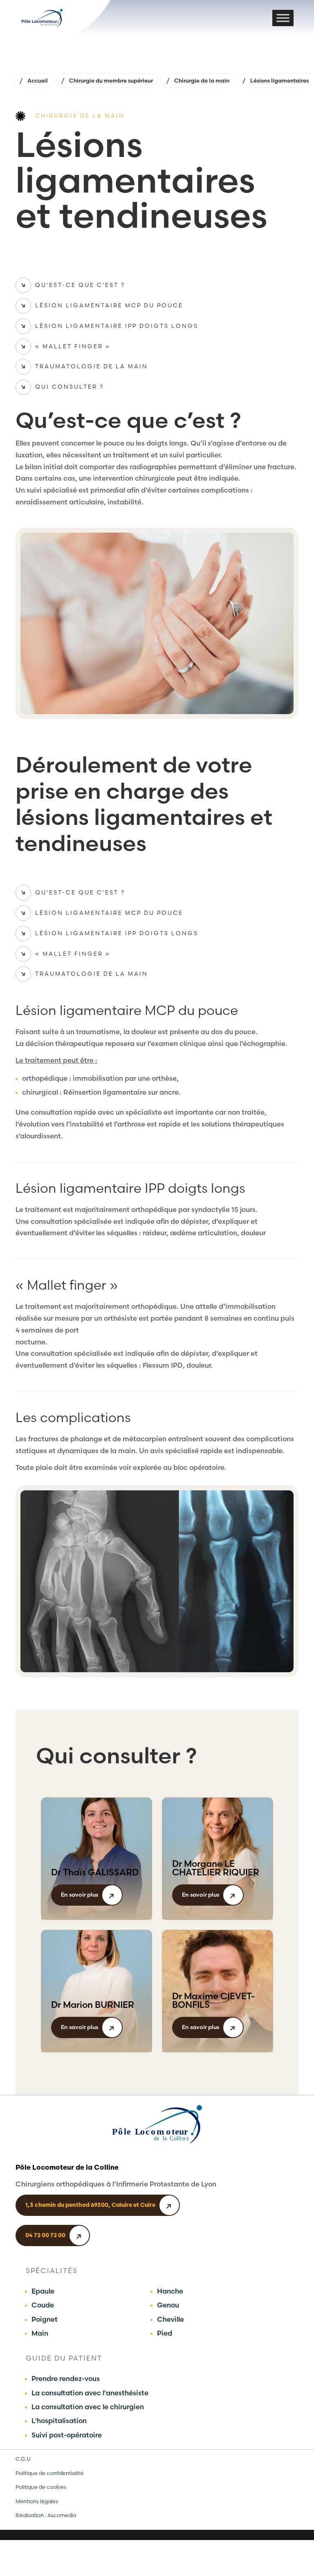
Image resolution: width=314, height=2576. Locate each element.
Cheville (170, 2319)
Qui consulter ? (70, 387)
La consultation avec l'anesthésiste (90, 2393)
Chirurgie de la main (202, 81)
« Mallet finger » (73, 346)
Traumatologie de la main (92, 366)
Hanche (170, 2291)
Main (40, 2333)
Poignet (45, 2319)
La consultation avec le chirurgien (88, 2407)
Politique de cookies (41, 2487)
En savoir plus (80, 1895)
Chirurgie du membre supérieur (111, 81)
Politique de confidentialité (49, 2473)
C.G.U (23, 2459)
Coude (43, 2305)
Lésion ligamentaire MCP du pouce (109, 305)
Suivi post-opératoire (67, 2435)
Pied (165, 2333)
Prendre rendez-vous (66, 2379)
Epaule (43, 2291)
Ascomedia (62, 2515)
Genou (168, 2305)
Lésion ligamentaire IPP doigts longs (117, 326)
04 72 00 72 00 (45, 2235)
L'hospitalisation (59, 2421)
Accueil (38, 81)
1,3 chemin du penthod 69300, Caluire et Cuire (90, 2205)
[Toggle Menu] (283, 18)
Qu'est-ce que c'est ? (80, 285)
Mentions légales (37, 2501)
